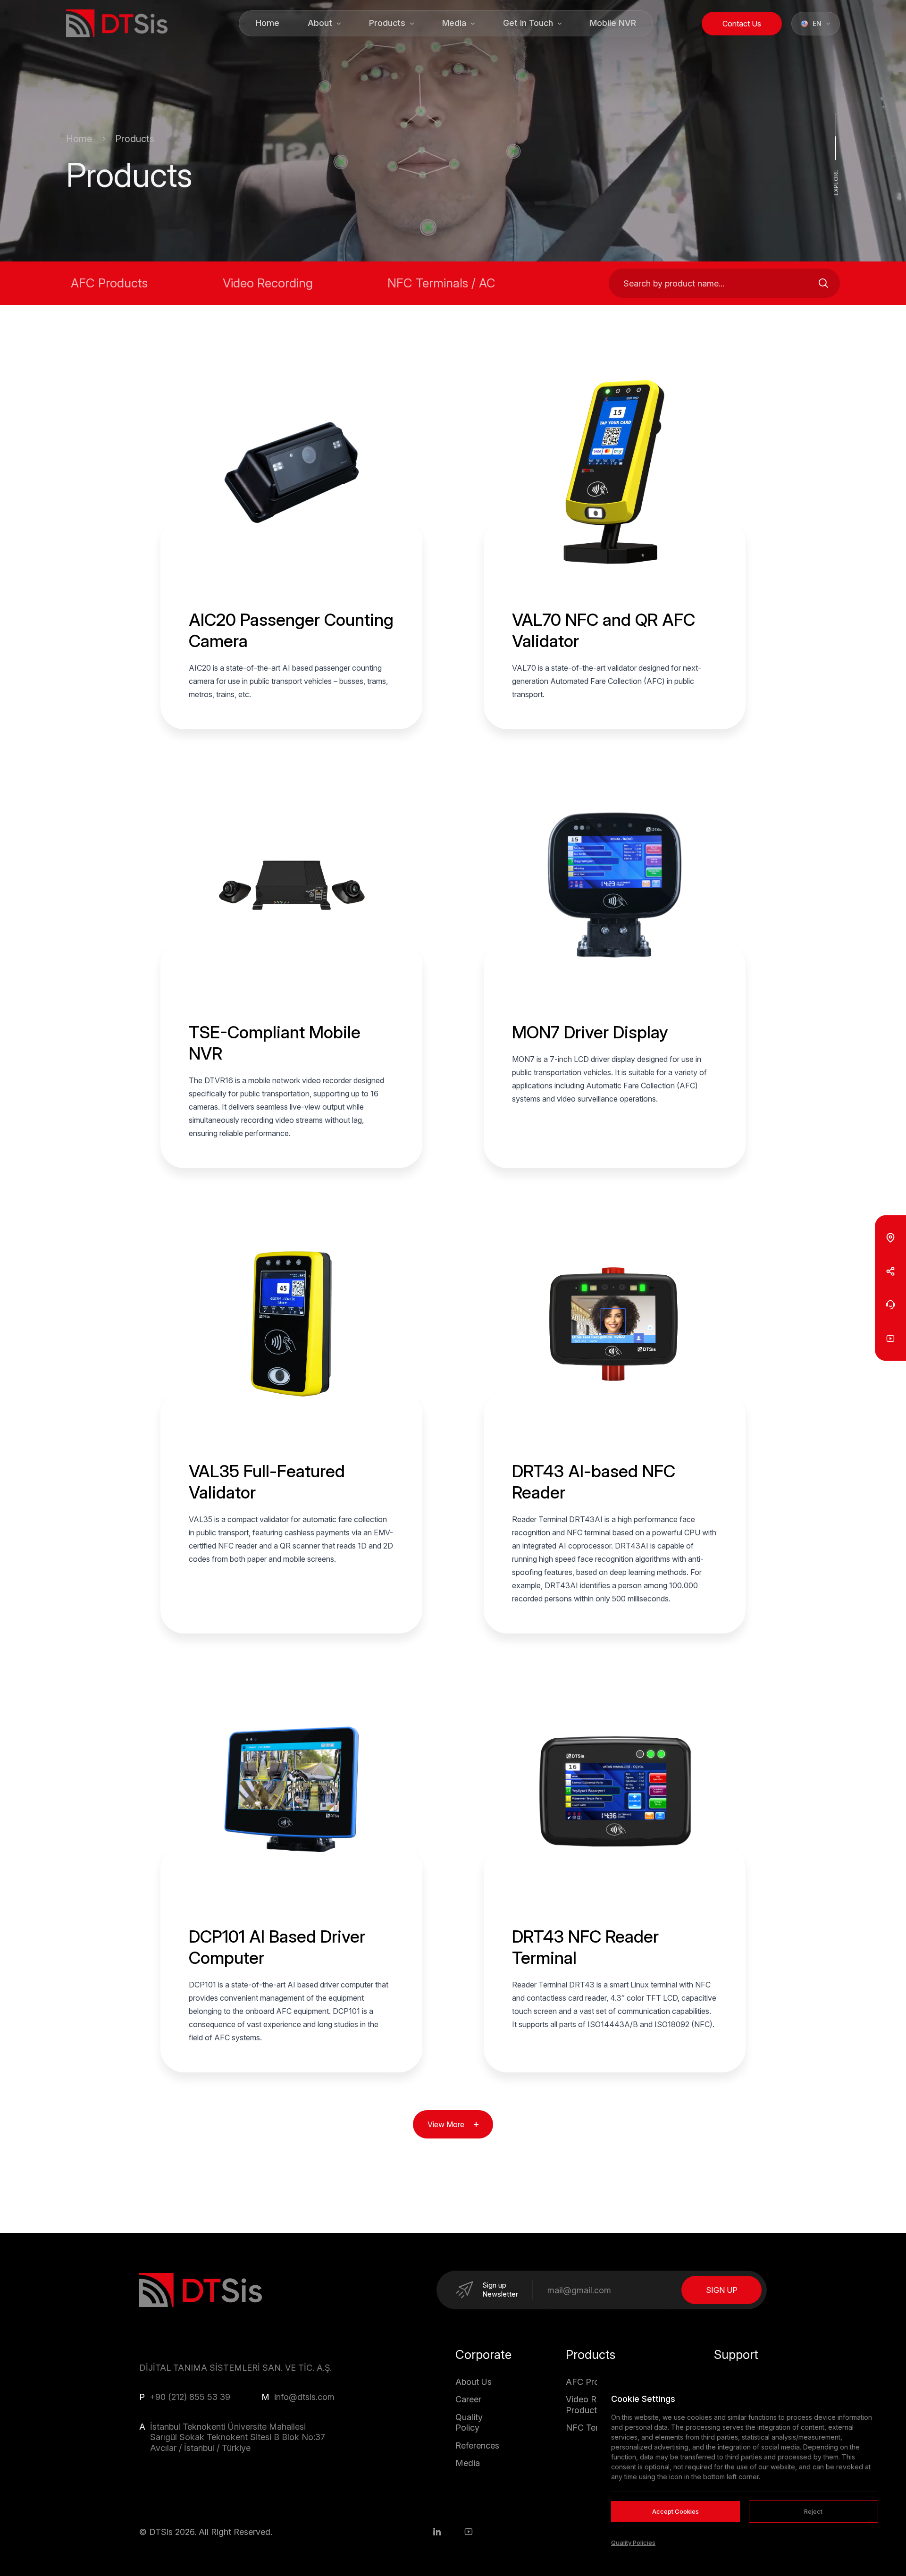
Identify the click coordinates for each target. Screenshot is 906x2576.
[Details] (292, 567)
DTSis (161, 2532)
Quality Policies (633, 2542)
